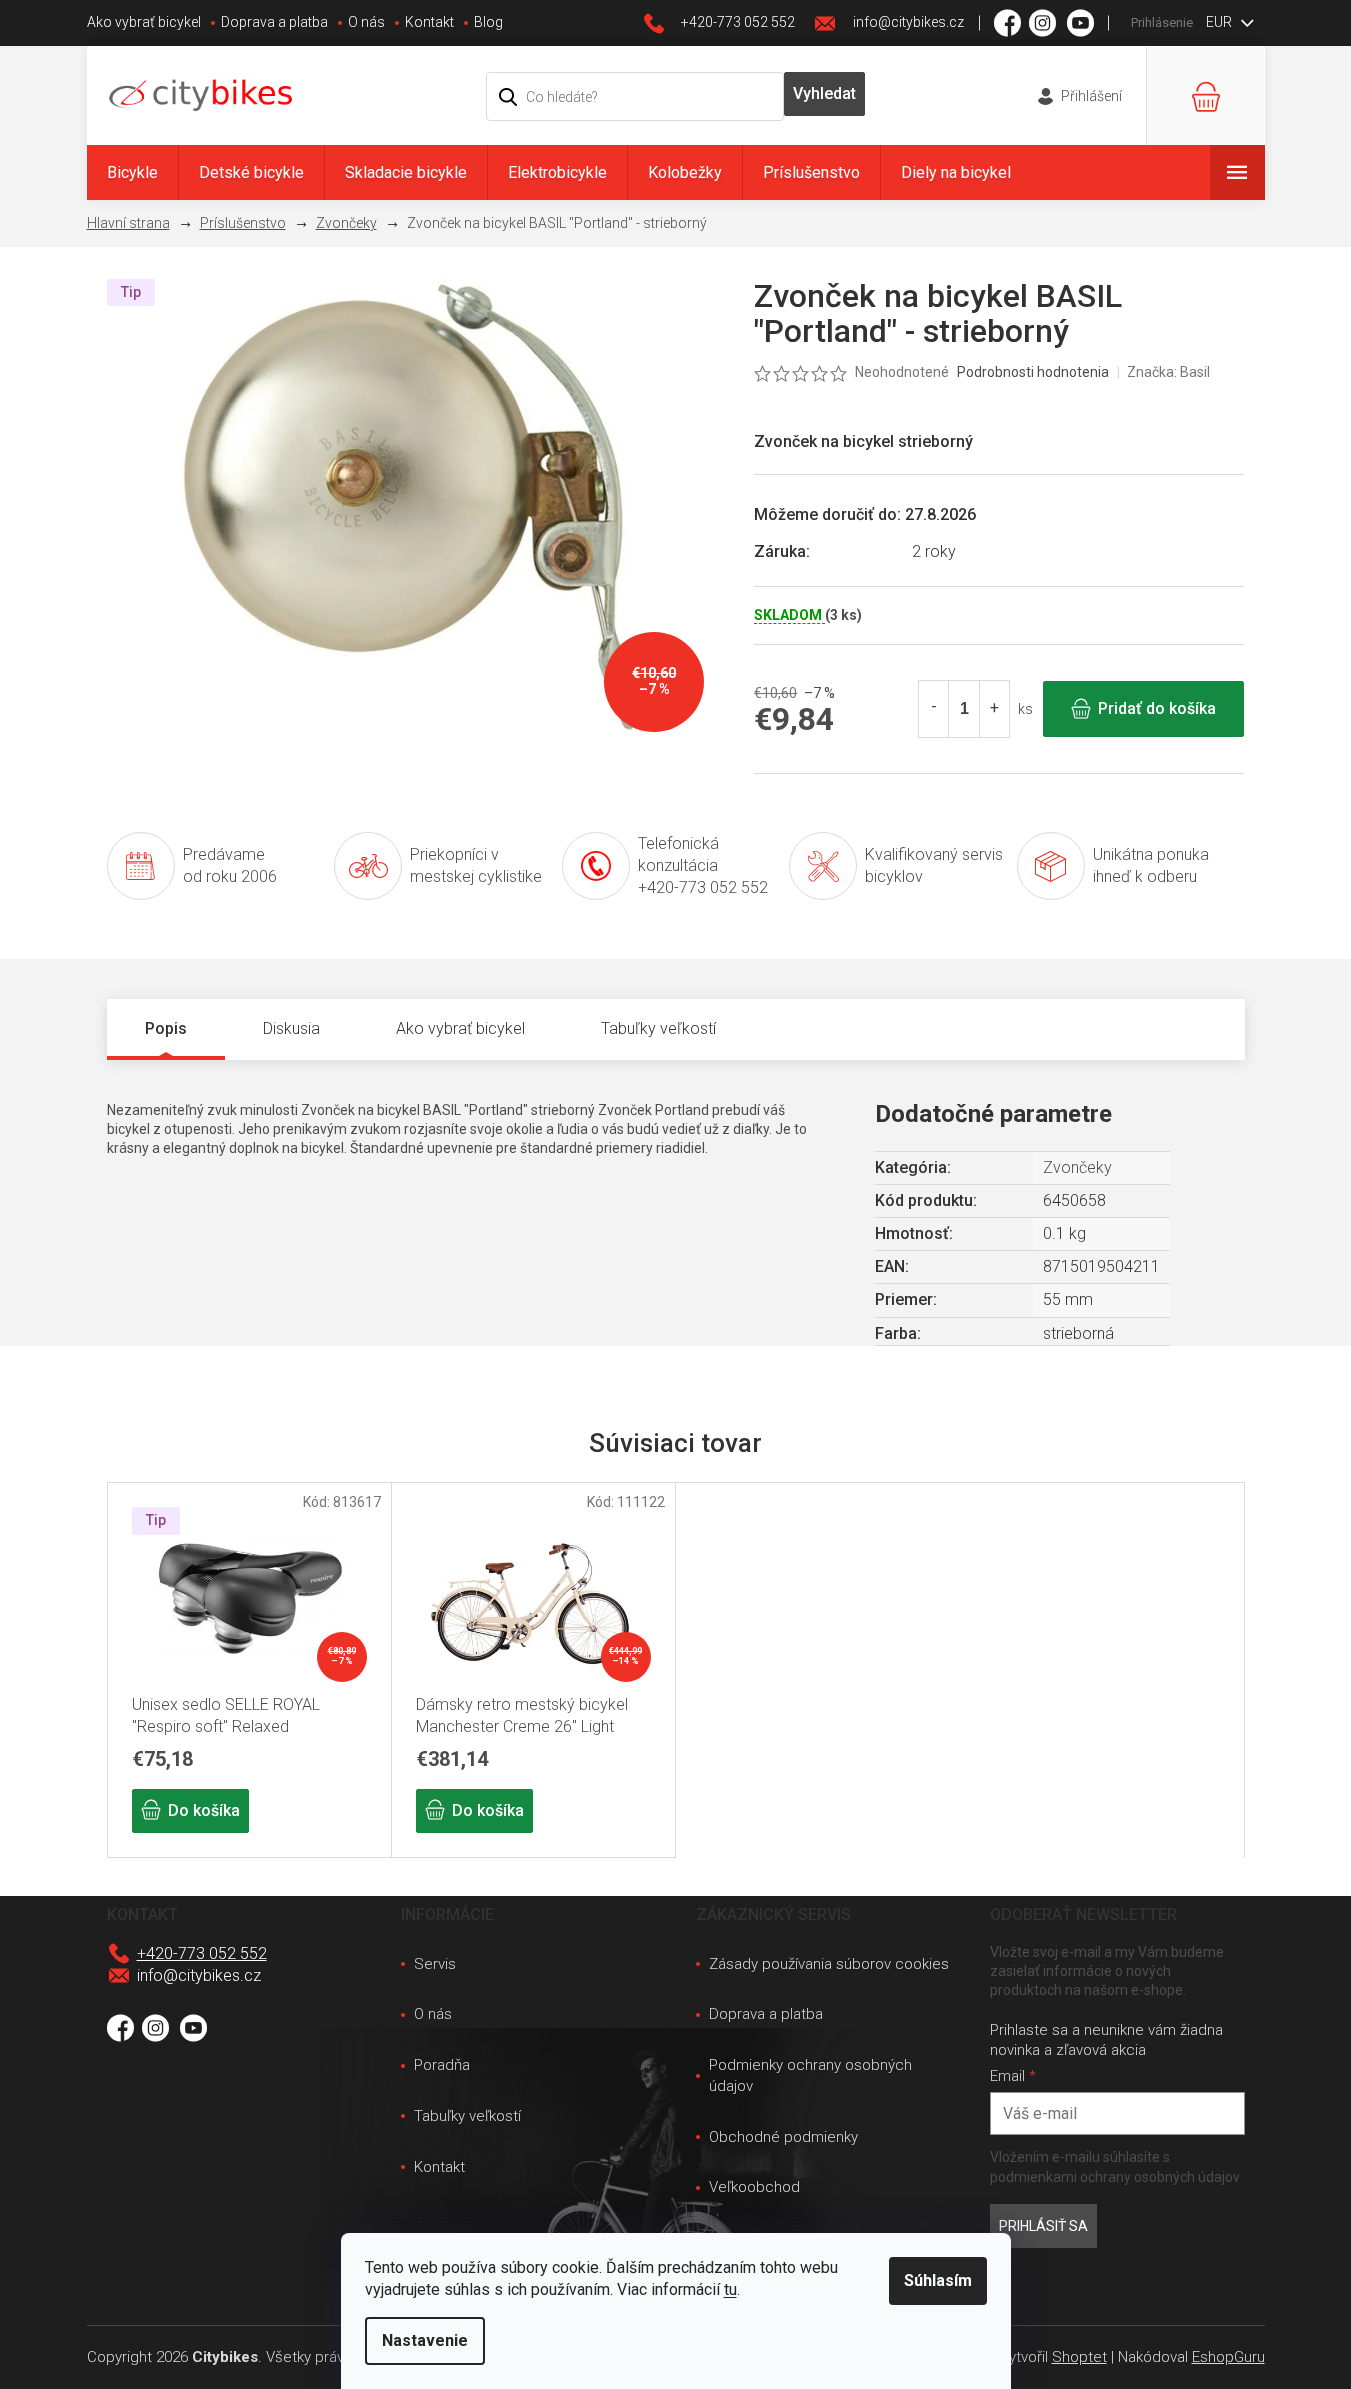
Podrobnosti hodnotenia (1033, 372)
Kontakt (429, 22)
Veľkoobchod (754, 2187)
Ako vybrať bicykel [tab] (460, 1028)
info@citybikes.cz (199, 1975)
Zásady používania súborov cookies (829, 1964)
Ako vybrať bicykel (144, 22)
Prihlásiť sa (1043, 2226)
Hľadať (825, 94)
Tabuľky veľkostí (467, 2116)
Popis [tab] (166, 1028)
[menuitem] (132, 172)
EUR (1220, 22)
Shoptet (1079, 2357)
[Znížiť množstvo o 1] (934, 709)
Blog (488, 22)
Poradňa (442, 2065)
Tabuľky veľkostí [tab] (658, 1028)
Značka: (1168, 372)
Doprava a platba (274, 22)
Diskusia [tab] (291, 1028)
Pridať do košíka (1157, 708)
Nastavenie (425, 2340)
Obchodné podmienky (783, 2137)
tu (730, 2289)
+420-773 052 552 (202, 1953)
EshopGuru (1228, 2357)
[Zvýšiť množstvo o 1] (994, 709)
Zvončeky (1077, 1167)
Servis (435, 1964)
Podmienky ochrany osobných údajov (810, 2075)
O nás (366, 22)
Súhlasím (938, 2280)
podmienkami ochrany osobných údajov (1115, 2177)
